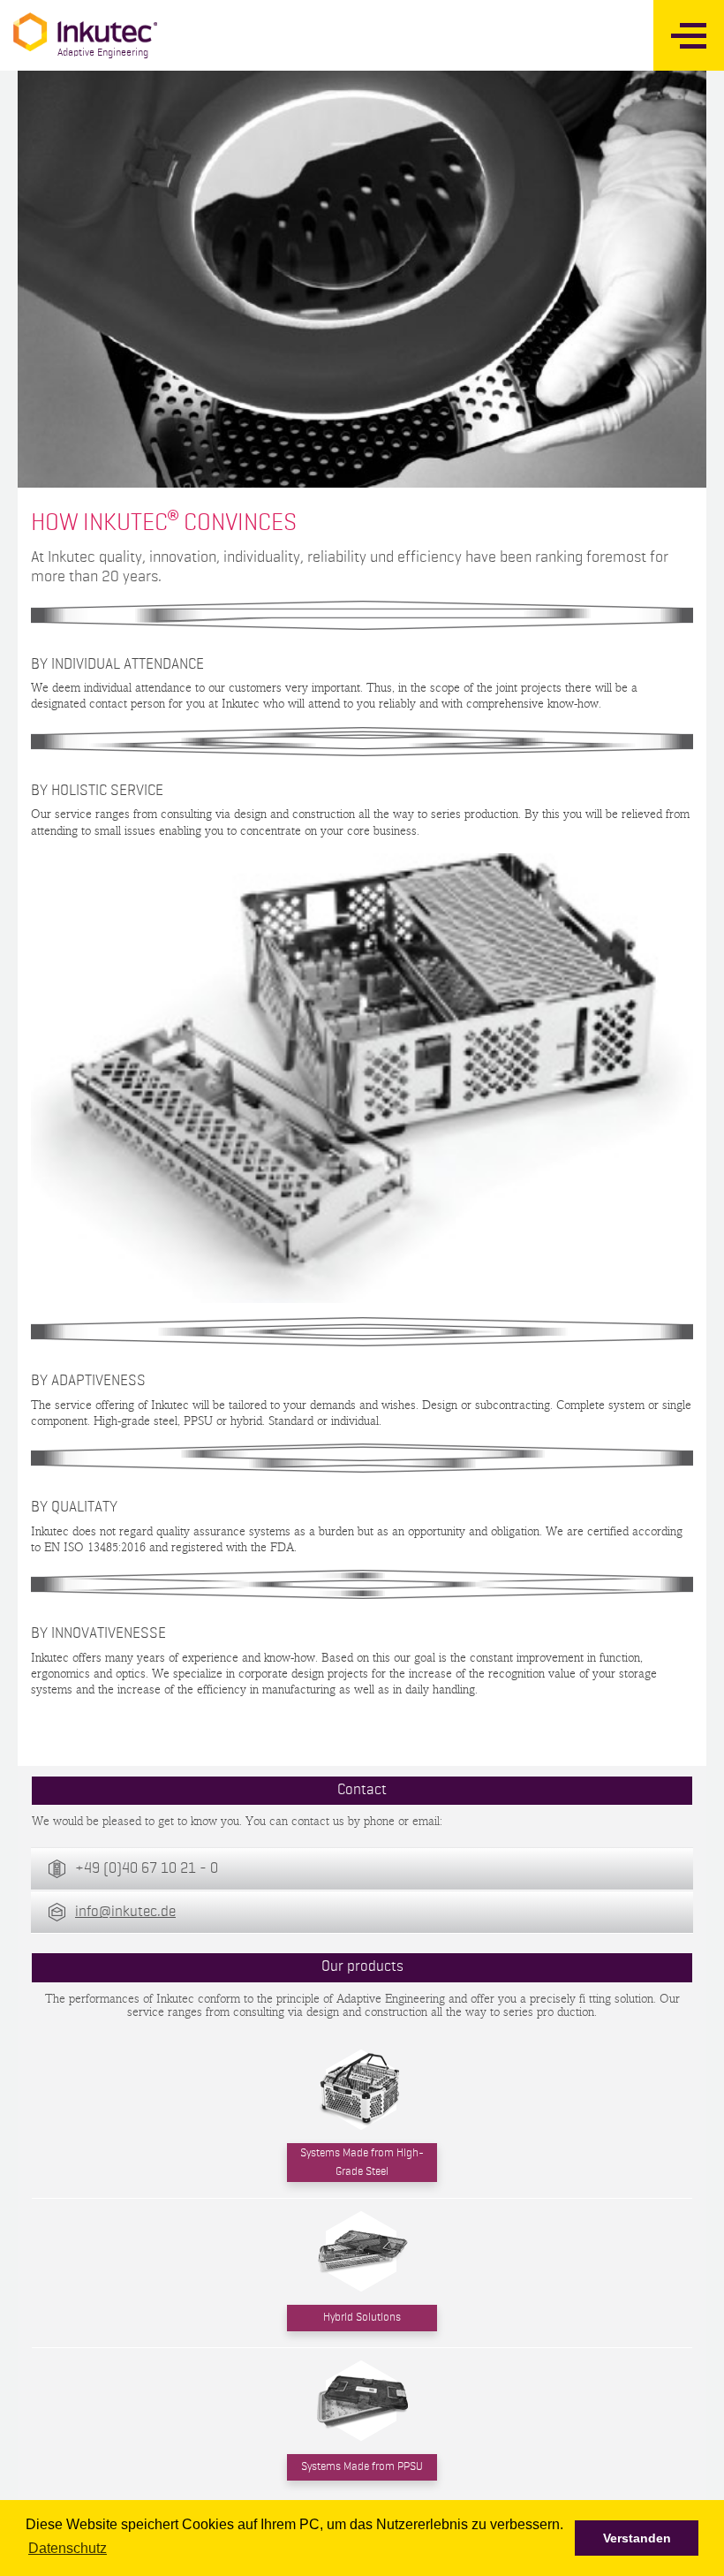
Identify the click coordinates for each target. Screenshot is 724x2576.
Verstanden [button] (637, 2538)
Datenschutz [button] (68, 2548)
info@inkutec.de (125, 1912)
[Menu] (689, 35)
